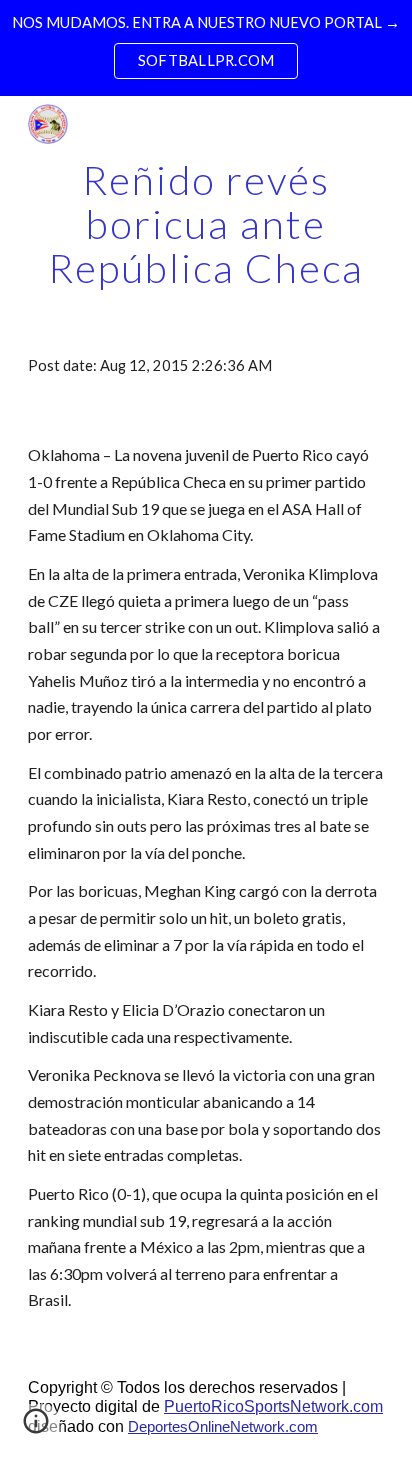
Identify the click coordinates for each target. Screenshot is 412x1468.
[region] (206, 48)
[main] (206, 224)
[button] (36, 1428)
